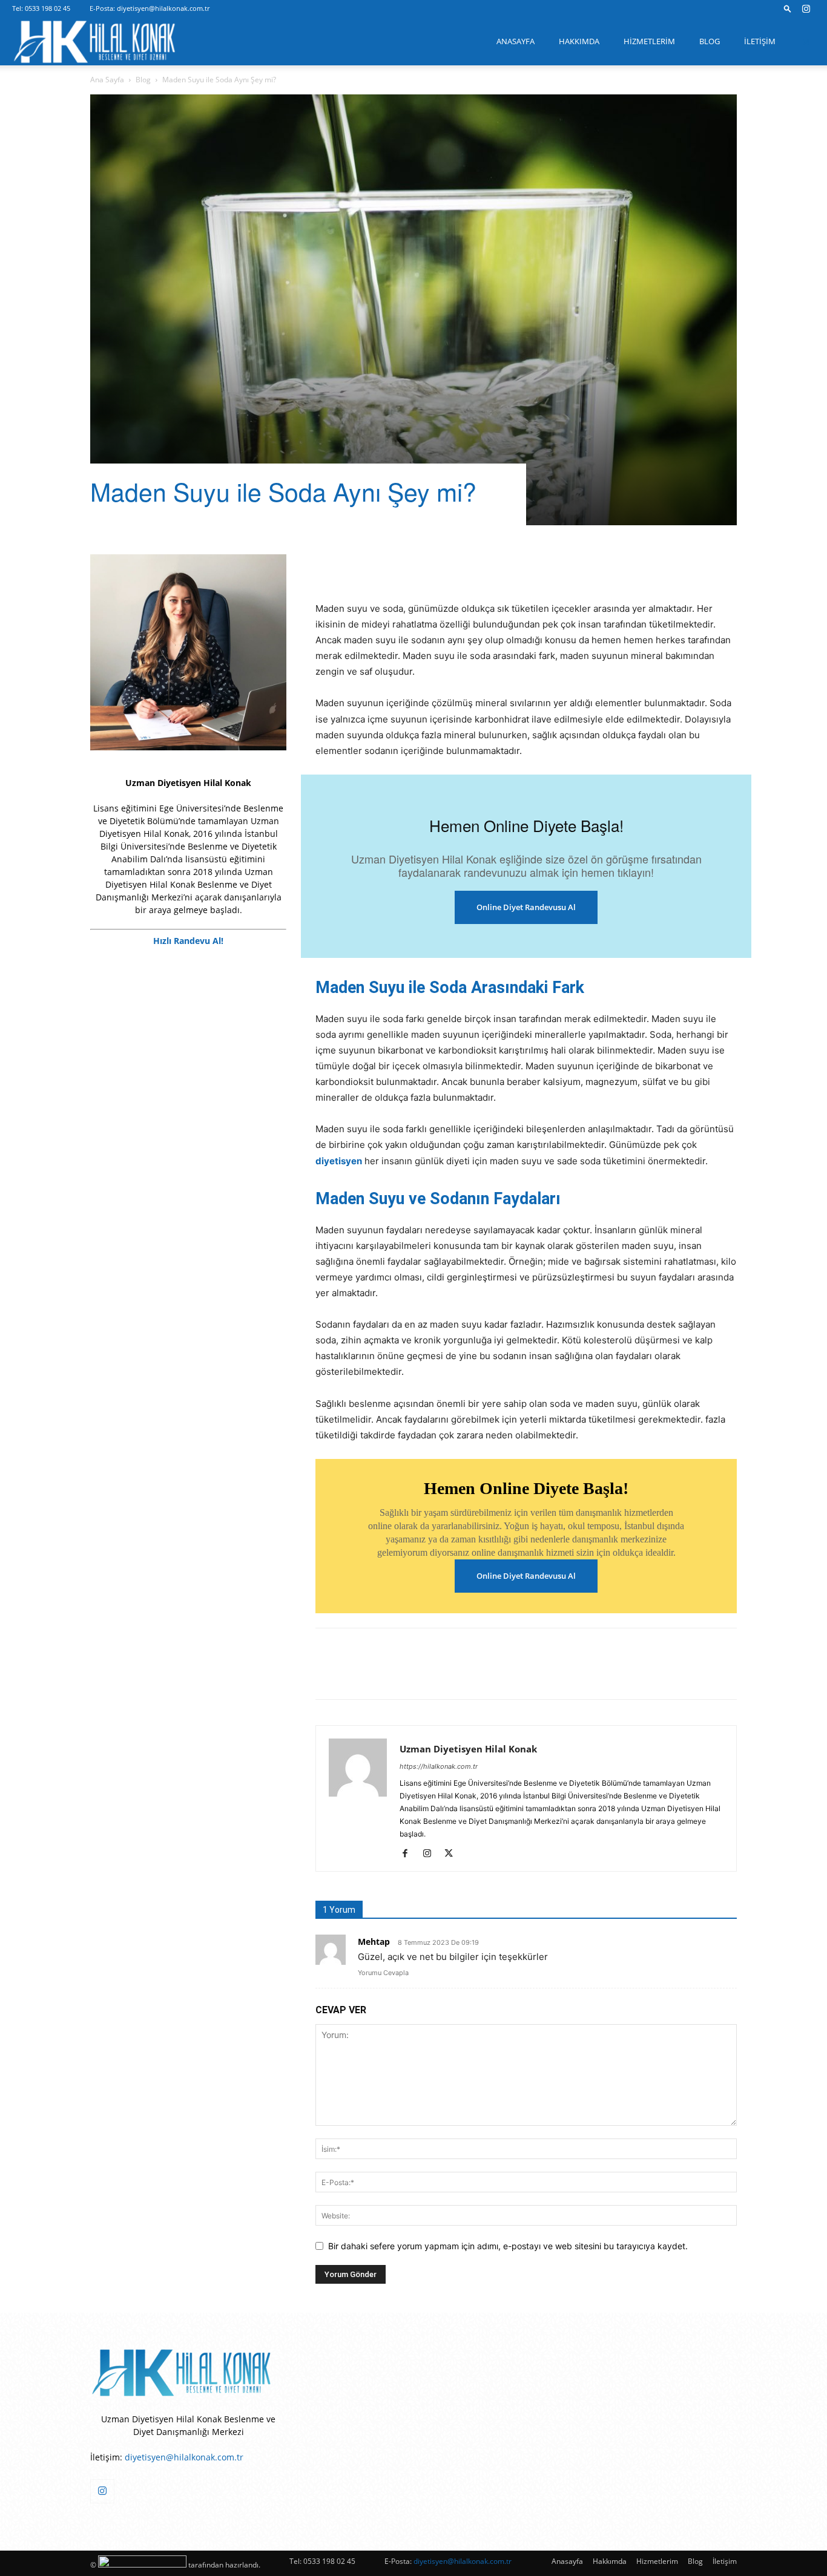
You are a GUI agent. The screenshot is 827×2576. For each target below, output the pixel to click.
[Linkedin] (411, 566)
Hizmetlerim (649, 41)
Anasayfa (516, 41)
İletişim (760, 41)
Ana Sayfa (107, 80)
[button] (788, 8)
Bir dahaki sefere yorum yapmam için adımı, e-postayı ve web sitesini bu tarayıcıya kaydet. (508, 2246)
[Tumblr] (439, 566)
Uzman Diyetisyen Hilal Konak (468, 1749)
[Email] (495, 566)
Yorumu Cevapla (383, 1973)
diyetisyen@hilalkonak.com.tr (163, 8)
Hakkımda (579, 41)
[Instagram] (806, 8)
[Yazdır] (522, 566)
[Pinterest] (383, 566)
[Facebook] (328, 566)
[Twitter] (355, 566)
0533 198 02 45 (48, 8)
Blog (710, 41)
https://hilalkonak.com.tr (439, 1766)
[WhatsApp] (467, 566)
